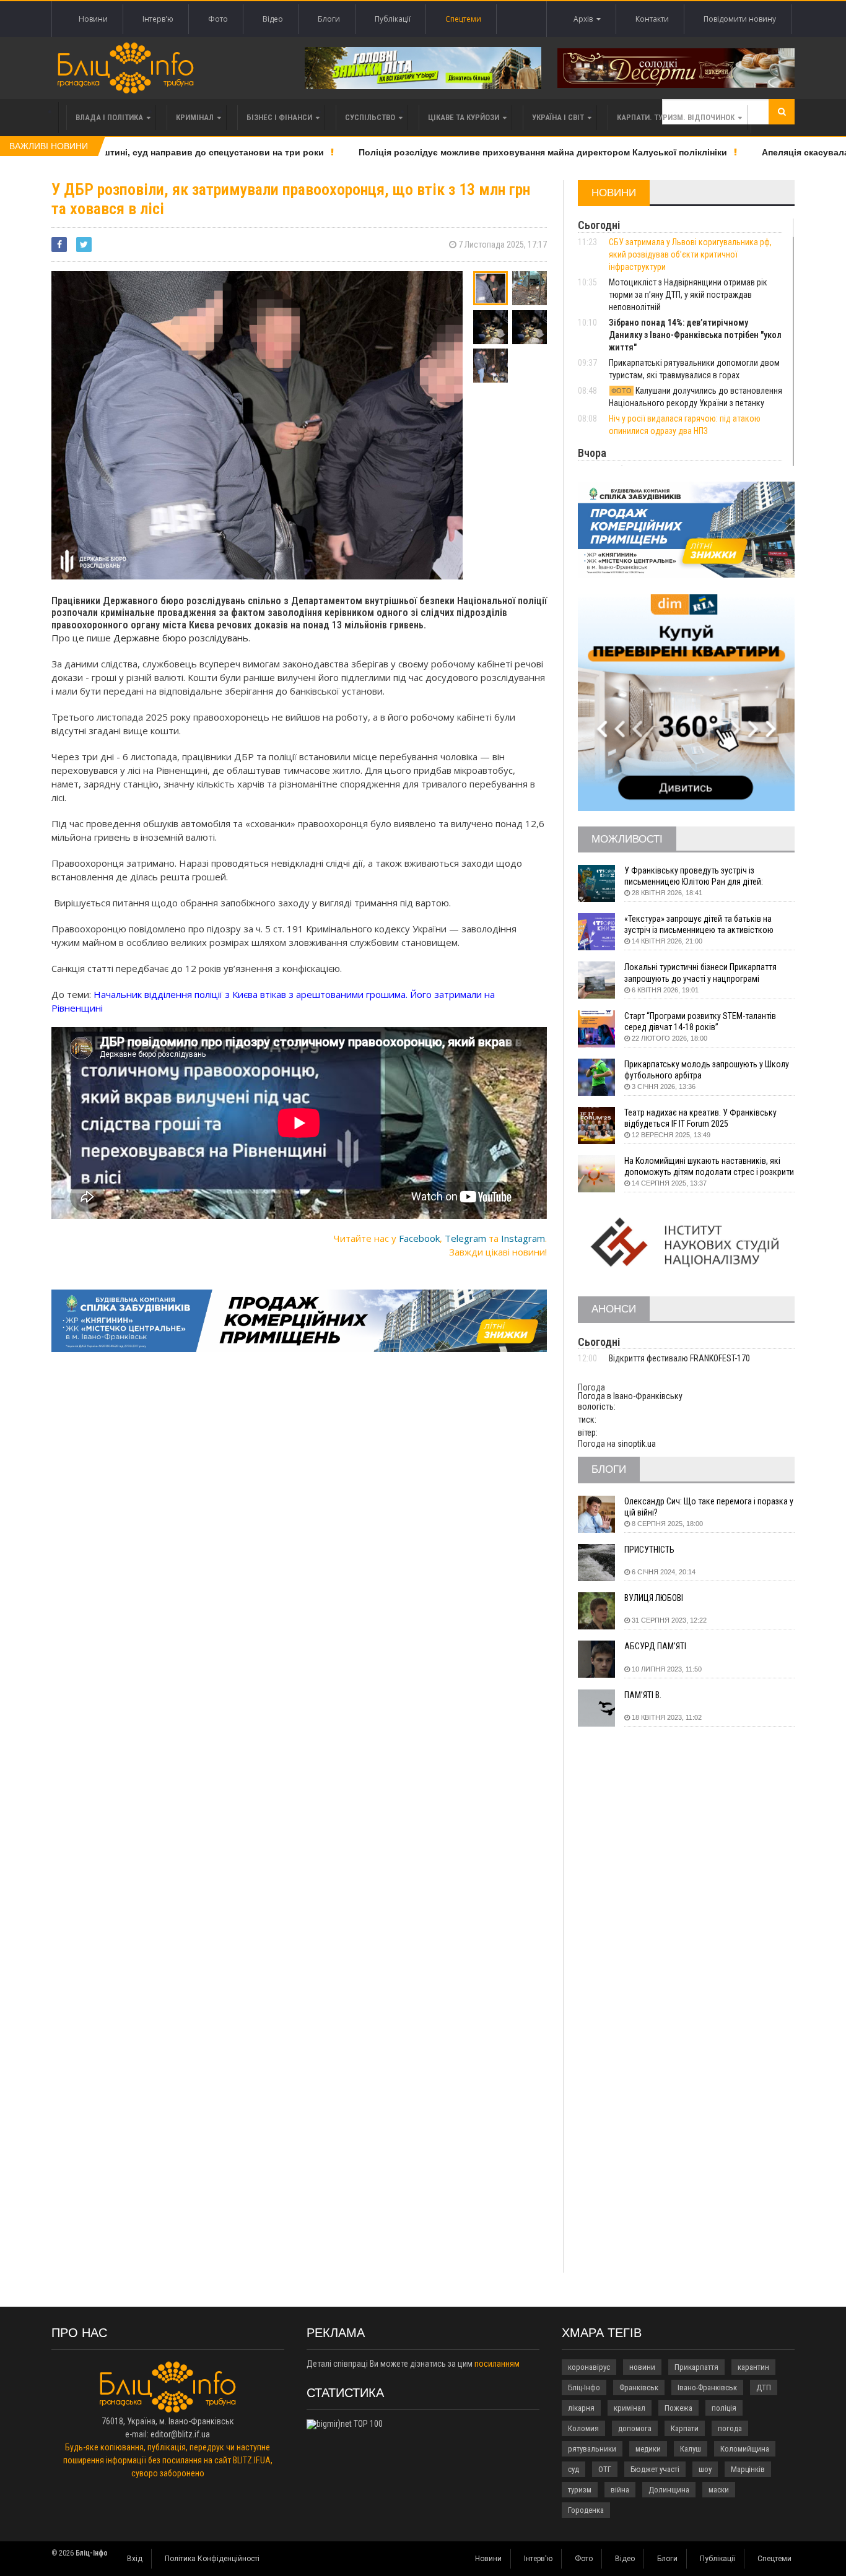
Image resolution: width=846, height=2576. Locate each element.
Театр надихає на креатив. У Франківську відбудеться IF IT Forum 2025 (700, 1118)
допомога (635, 2428)
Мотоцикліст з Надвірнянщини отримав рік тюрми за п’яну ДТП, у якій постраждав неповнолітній (688, 295)
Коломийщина (745, 2449)
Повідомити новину (740, 19)
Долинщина (669, 2490)
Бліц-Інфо (584, 2387)
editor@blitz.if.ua (180, 2434)
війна (620, 2490)
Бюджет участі (655, 2469)
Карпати (685, 2428)
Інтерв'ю (158, 19)
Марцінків (748, 2469)
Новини (93, 19)
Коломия (583, 2428)
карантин (753, 2367)
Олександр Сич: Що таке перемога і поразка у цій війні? (709, 1507)
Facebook (419, 1238)
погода (730, 2428)
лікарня (581, 2408)
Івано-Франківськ (707, 2387)
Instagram (523, 1238)
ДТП (764, 2387)
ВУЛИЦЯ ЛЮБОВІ (654, 1598)
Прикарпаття (696, 2367)
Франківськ (639, 2387)
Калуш (691, 2449)
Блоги (329, 19)
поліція (724, 2408)
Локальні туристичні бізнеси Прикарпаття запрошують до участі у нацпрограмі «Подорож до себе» (700, 973)
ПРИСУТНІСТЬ (649, 1550)
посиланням (497, 2364)
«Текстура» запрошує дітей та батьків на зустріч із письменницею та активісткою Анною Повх (699, 925)
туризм (580, 2490)
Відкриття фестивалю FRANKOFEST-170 (679, 1358)
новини (642, 2367)
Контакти (652, 19)
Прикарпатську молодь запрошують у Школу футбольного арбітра (707, 1070)
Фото (218, 19)
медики (648, 2449)
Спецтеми (463, 19)
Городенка (586, 2510)
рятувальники (592, 2449)
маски (719, 2490)
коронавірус (589, 2367)
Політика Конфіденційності (212, 2559)
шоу (705, 2469)
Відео (273, 19)
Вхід (135, 2559)
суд (573, 2469)
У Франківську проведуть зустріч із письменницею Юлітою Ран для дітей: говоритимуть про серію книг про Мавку (698, 876)
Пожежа (678, 2408)
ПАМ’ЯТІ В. (643, 1695)
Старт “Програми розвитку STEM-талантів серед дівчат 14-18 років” (700, 1021)
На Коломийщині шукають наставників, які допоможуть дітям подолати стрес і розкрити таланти (709, 1167)
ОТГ (605, 2469)
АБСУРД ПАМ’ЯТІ (655, 1646)
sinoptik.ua (637, 1444)
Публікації (393, 19)
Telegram (465, 1238)
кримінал (630, 2408)
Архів (585, 19)
